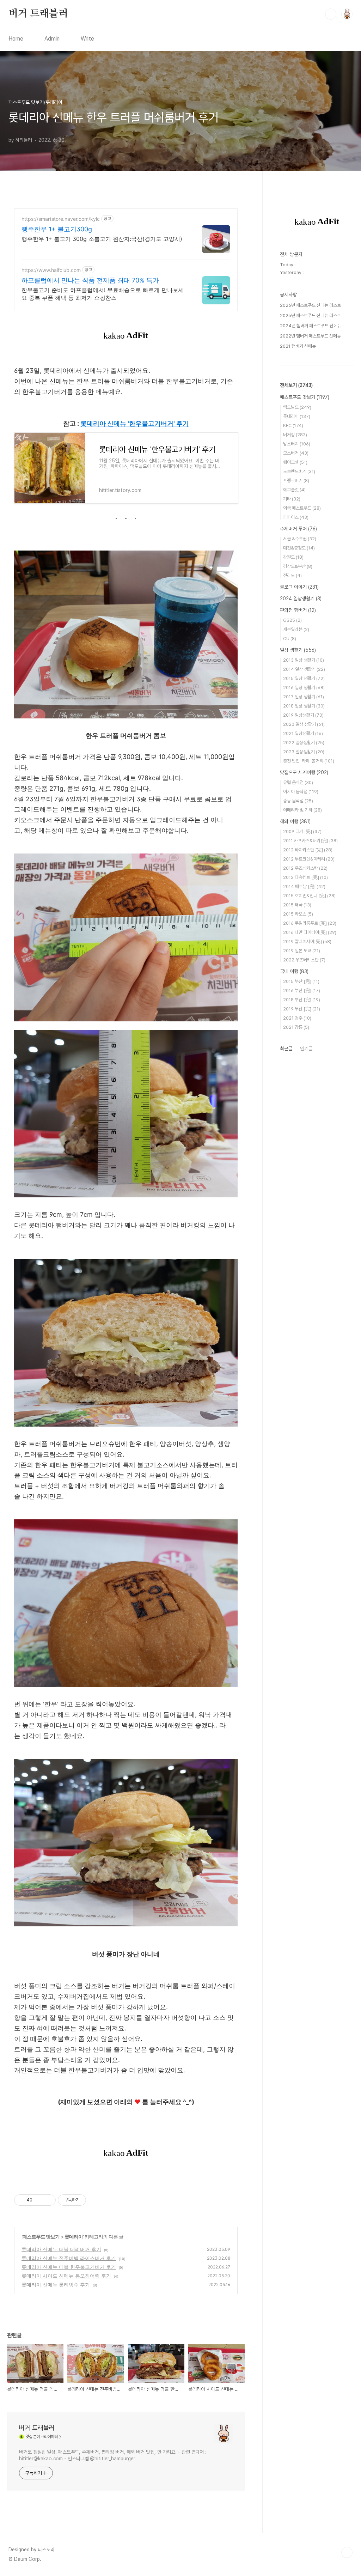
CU (290, 639)
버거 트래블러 (38, 14)
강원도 (293, 557)
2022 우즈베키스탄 (304, 960)
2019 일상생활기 (303, 715)
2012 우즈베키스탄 (305, 868)
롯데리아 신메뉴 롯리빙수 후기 (56, 2285)
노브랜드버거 (299, 471)
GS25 (292, 620)
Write (87, 39)
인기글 (306, 1049)
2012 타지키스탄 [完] (308, 850)
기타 (292, 499)
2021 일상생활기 (303, 733)
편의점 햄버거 (298, 610)
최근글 (286, 1049)
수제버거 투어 (298, 529)
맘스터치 (297, 444)
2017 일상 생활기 (304, 697)
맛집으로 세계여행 (304, 772)
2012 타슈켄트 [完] (305, 877)
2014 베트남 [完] (304, 886)
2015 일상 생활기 (304, 678)
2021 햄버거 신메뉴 (298, 346)
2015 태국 (297, 905)
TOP (347, 2552)
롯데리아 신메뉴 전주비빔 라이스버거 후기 (69, 2258)
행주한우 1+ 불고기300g (57, 229)
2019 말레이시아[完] (307, 941)
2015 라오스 (298, 914)
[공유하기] (39, 2200)
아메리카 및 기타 (302, 810)
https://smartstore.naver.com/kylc (61, 219)
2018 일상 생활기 (304, 706)
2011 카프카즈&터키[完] (310, 841)
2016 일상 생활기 (304, 688)
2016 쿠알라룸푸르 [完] (310, 923)
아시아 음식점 (301, 792)
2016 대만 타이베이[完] (310, 932)
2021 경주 (297, 1018)
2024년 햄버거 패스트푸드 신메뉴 (311, 326)
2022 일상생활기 (304, 743)
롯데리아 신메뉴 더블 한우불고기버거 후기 (69, 2267)
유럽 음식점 (298, 782)
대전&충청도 (299, 548)
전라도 (292, 575)
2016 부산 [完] (302, 991)
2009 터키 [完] (302, 831)
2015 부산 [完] (301, 981)
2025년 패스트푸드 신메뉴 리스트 (310, 315)
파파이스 (296, 517)
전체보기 (296, 385)
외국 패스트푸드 (302, 508)
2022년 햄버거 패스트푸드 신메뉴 (310, 336)
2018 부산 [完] (302, 1000)
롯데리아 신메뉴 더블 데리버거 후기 (61, 2249)
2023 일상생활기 (304, 752)
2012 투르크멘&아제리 (309, 859)
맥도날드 (297, 407)
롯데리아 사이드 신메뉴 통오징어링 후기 (66, 2276)
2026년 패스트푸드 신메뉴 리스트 (310, 305)
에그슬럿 (294, 490)
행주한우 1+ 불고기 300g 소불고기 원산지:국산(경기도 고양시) (102, 239)
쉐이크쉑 (295, 462)
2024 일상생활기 (301, 599)
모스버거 (296, 453)
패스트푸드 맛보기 (41, 2237)
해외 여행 (295, 821)
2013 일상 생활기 (304, 660)
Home (16, 39)
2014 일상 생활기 (304, 669)
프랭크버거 (296, 481)
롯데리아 (74, 2237)
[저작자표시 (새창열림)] (89, 2200)
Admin (52, 39)
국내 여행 (294, 971)
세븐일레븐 (296, 629)
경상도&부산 (298, 566)
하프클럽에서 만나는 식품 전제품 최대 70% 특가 (90, 280)
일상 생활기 (298, 650)
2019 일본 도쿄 (302, 951)
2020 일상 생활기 (304, 724)
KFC (293, 426)
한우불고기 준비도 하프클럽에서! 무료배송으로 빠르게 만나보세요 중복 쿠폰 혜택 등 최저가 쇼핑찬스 (103, 294)
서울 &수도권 (300, 539)
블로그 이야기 (299, 587)
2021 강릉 (296, 1027)
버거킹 (295, 435)
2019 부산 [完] (302, 1009)
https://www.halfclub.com (51, 270)
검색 (331, 14)
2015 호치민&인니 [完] (309, 896)
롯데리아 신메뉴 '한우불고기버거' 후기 (135, 423)
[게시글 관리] (48, 2200)
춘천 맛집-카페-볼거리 (309, 761)
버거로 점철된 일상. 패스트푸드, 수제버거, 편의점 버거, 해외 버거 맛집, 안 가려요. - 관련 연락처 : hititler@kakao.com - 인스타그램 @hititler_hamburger (113, 2455)
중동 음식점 (298, 801)
